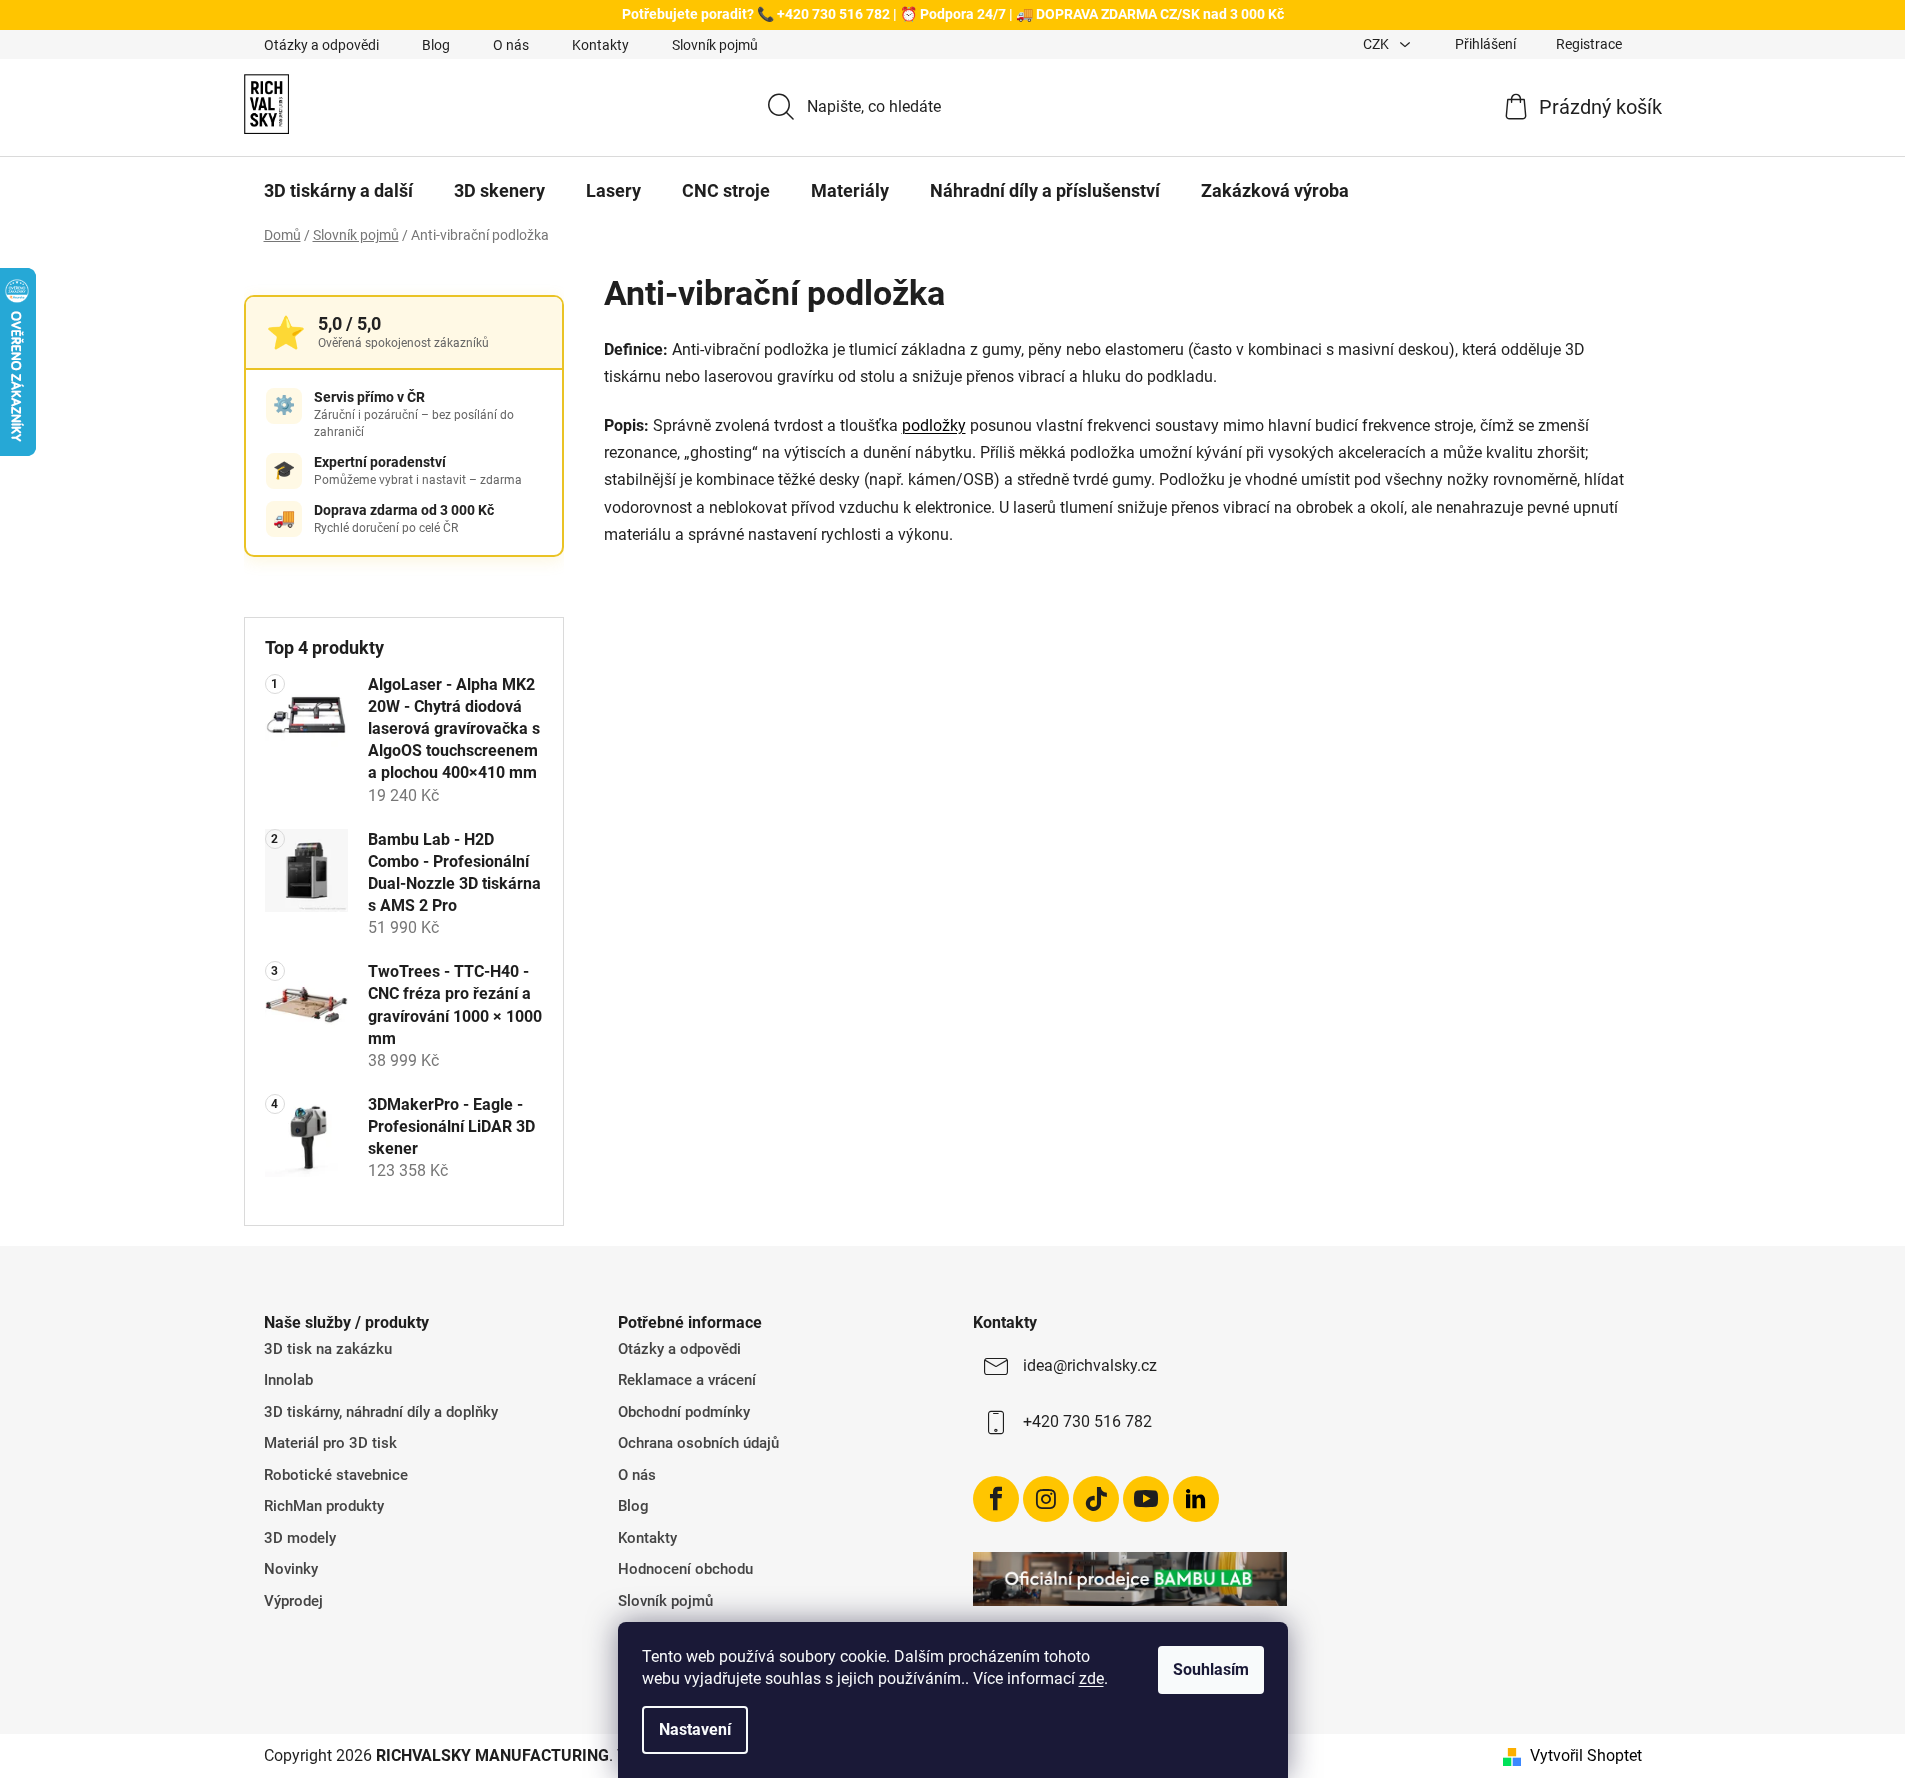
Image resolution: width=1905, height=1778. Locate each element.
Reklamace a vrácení (687, 1380)
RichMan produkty (324, 1506)
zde (1091, 1678)
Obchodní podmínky (684, 1412)
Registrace (1589, 44)
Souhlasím (1211, 1669)
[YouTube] (1146, 1499)
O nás (511, 45)
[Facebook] (996, 1499)
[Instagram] (1046, 1499)
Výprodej (293, 1601)
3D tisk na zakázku (328, 1349)
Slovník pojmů (715, 45)
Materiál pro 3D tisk (330, 1443)
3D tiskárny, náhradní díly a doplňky (381, 1412)
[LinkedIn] (1196, 1499)
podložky (934, 425)
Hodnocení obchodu (685, 1569)
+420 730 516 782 (1087, 1421)
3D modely (300, 1538)
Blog (436, 45)
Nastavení (695, 1729)
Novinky (291, 1569)
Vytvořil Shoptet (1586, 1755)
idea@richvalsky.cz (1090, 1365)
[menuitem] (338, 191)
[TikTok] (1096, 1499)
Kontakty (600, 45)
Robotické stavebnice (336, 1475)
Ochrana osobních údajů (698, 1443)
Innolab (288, 1380)
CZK (1377, 44)
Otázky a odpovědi (321, 45)
